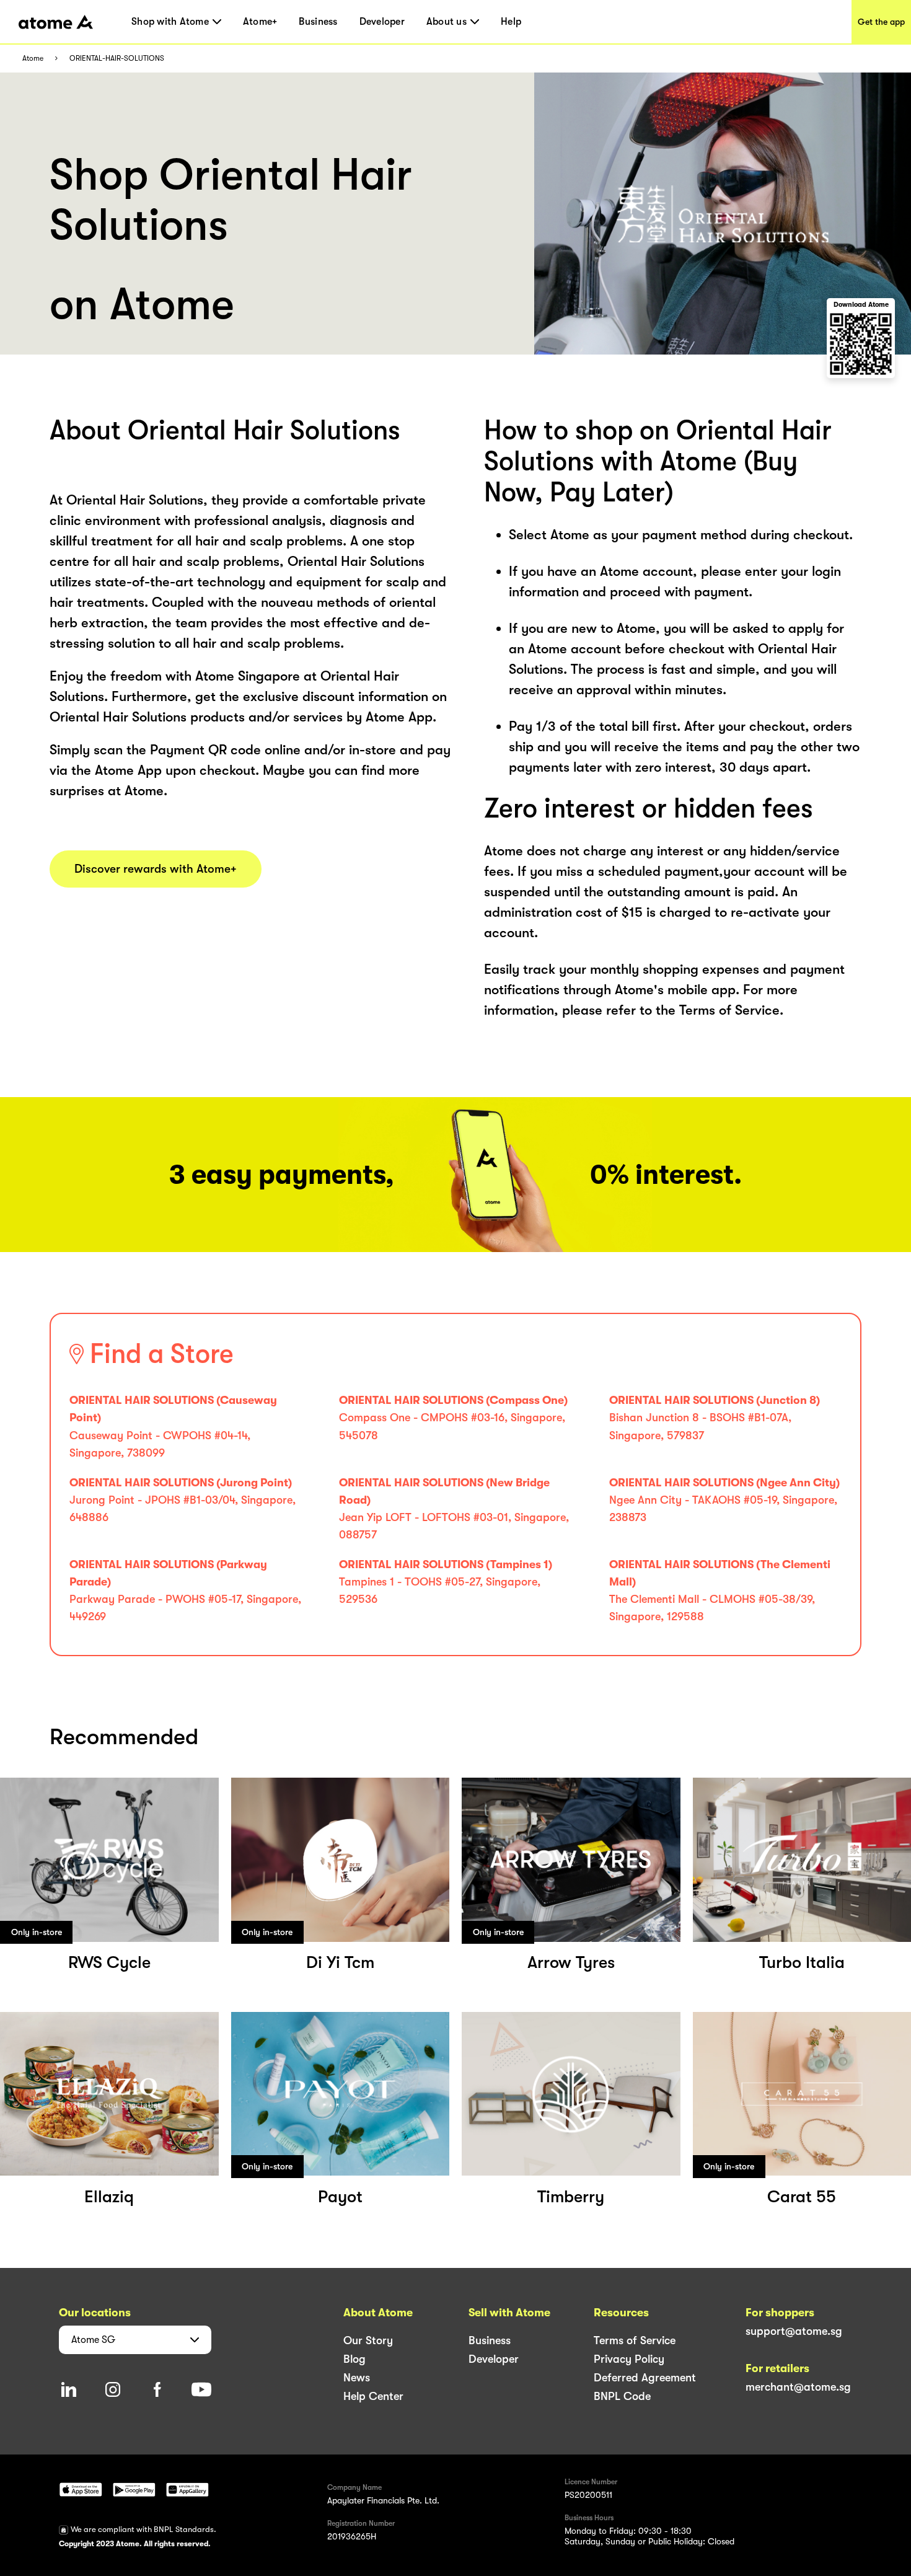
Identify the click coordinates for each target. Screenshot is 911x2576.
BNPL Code (622, 2396)
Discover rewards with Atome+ (156, 869)
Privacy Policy (629, 2359)
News (357, 2378)
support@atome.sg (794, 2331)
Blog (354, 2359)
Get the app (881, 22)
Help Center (373, 2396)
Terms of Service (635, 2340)
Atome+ (260, 22)
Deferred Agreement (645, 2378)
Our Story (368, 2340)
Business (318, 22)
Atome (33, 59)
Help (511, 22)
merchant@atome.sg (798, 2387)
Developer (382, 22)
